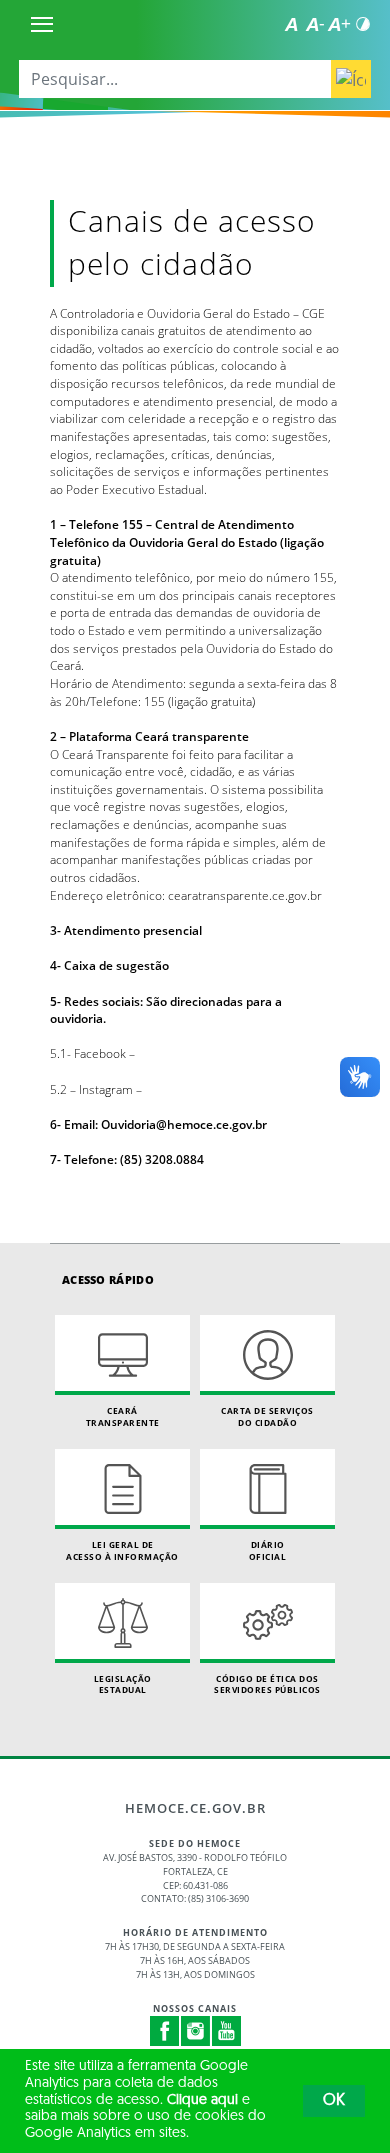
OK (334, 2101)
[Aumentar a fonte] (339, 24)
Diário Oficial (268, 1550)
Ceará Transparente (123, 1416)
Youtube (227, 2031)
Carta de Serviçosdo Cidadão (267, 1416)
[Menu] (42, 24)
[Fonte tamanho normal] (291, 24)
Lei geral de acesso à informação (122, 1550)
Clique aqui (202, 2100)
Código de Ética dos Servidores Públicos (267, 1684)
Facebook (165, 2031)
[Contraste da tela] (363, 24)
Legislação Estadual (123, 1684)
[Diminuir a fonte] (315, 24)
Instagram (196, 2031)
